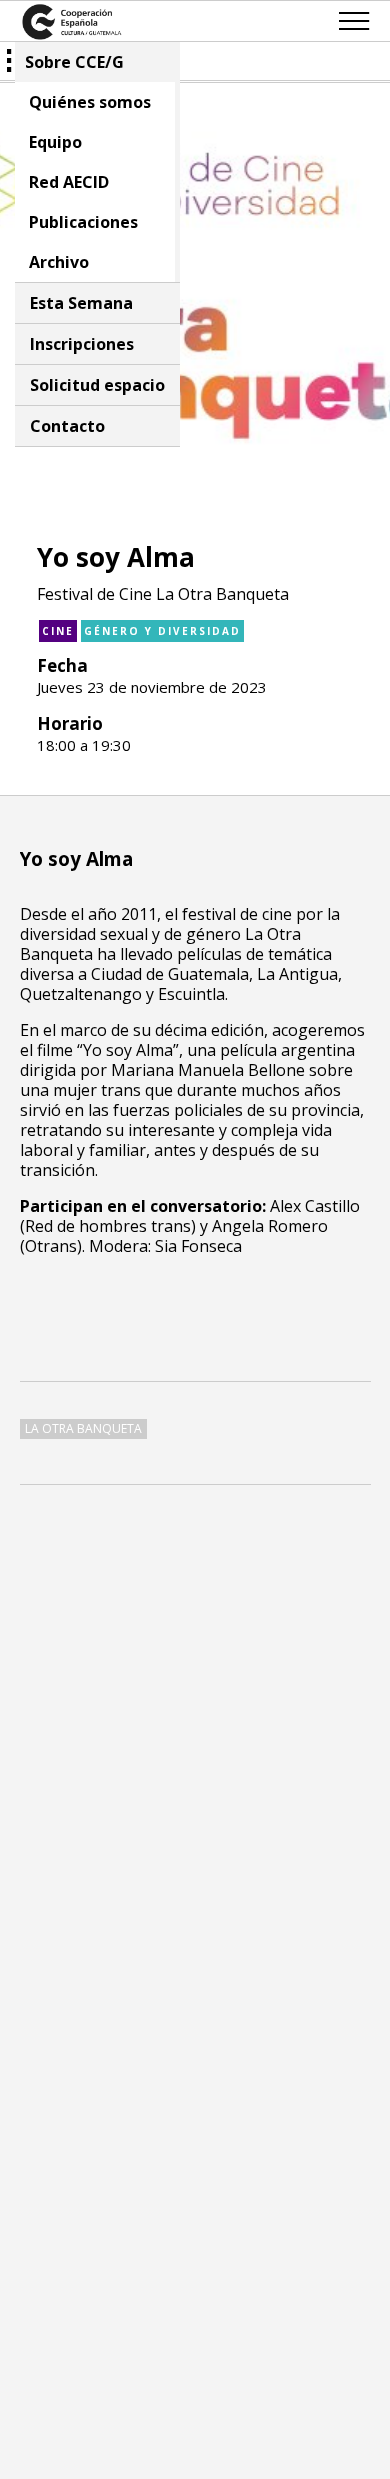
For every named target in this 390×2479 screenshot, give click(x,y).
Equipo (55, 142)
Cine (58, 631)
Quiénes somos (90, 102)
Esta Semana (81, 303)
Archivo (59, 262)
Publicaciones (83, 222)
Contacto (67, 426)
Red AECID (69, 182)
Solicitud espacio (97, 385)
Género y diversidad (162, 631)
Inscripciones (82, 344)
